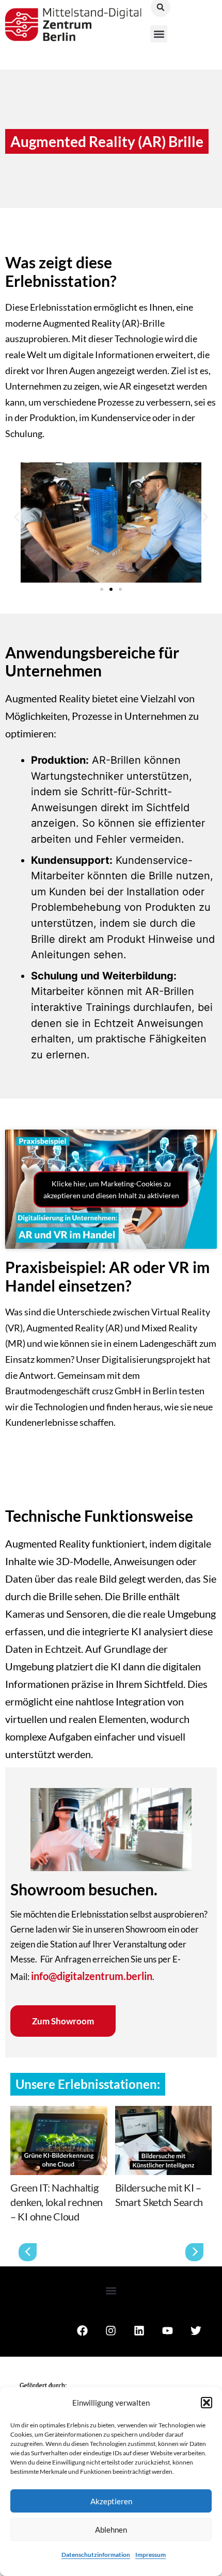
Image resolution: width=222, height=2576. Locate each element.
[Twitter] (196, 2345)
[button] (207, 2403)
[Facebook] (82, 2345)
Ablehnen (111, 2530)
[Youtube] (167, 2345)
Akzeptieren (111, 2501)
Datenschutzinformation (96, 2555)
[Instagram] (110, 2345)
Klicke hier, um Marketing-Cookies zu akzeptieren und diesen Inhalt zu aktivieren (111, 1189)
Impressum (150, 2555)
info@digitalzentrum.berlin (92, 1976)
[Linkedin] (139, 2345)
